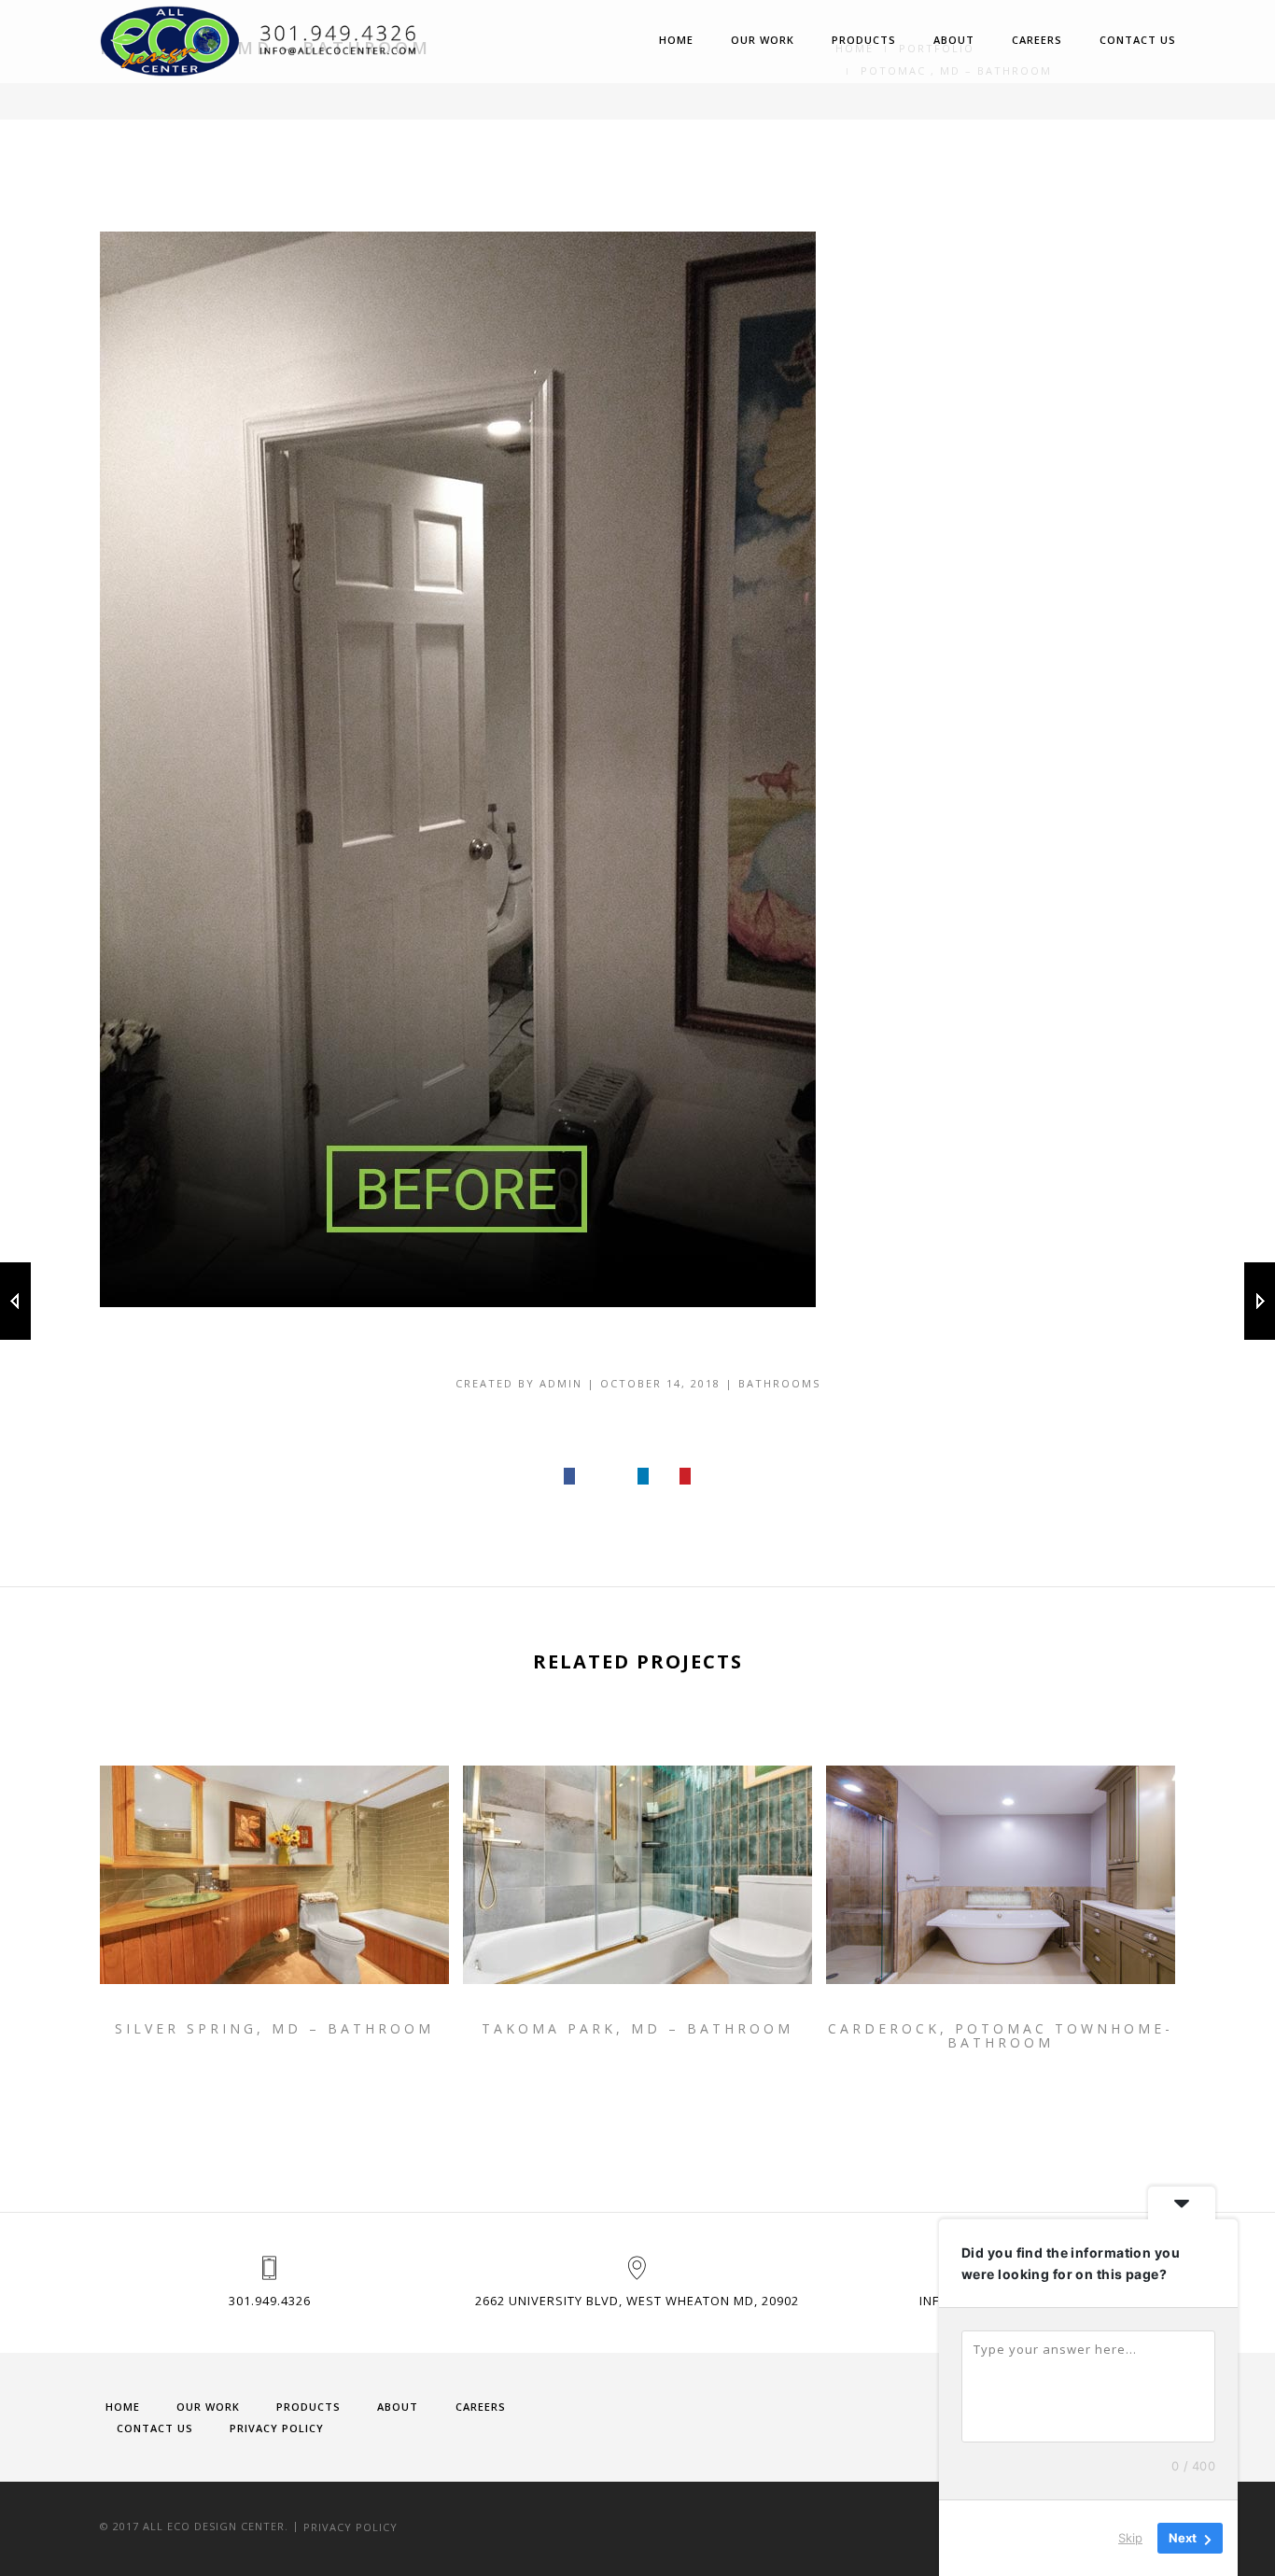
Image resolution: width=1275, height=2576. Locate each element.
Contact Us (1138, 40)
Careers (1037, 40)
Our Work (763, 40)
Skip (1130, 2538)
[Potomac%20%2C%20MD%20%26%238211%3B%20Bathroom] (570, 1477)
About (954, 40)
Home (676, 40)
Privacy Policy (277, 2428)
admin (561, 1383)
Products (864, 40)
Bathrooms (779, 1383)
